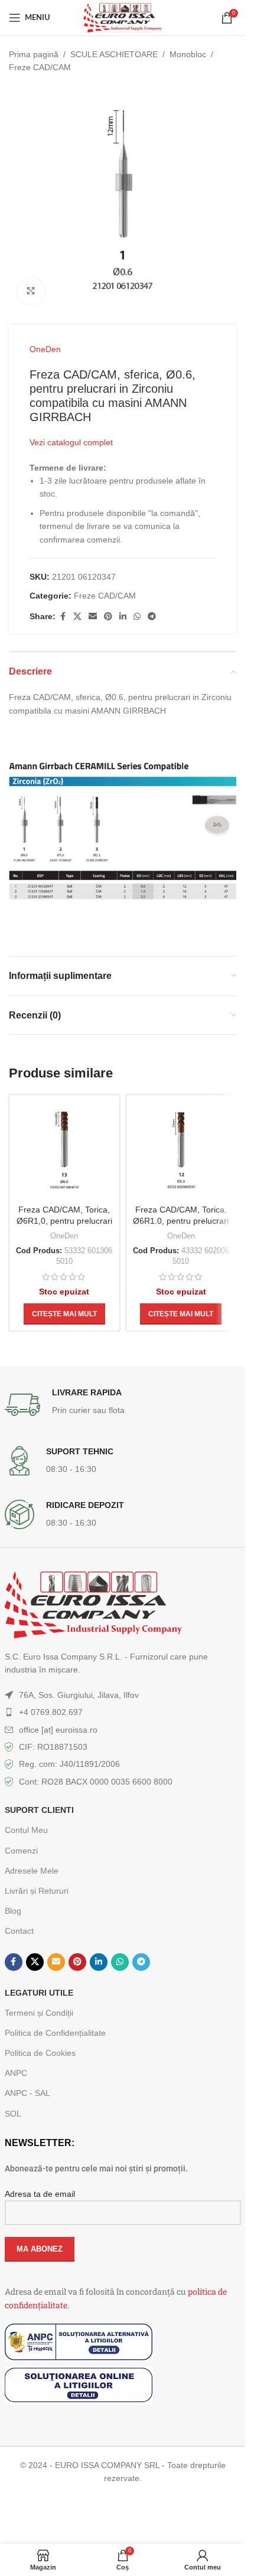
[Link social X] (77, 617)
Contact (19, 1931)
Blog (13, 1911)
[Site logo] (122, 17)
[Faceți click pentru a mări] (31, 291)
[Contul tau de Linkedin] (123, 617)
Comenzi (21, 1851)
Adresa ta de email (40, 2194)
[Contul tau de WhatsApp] (137, 617)
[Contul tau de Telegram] (152, 617)
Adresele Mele (32, 1871)
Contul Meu (26, 1830)
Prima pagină (34, 54)
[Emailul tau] (93, 617)
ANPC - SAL (27, 2093)
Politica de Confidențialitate (55, 2033)
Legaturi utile (39, 1993)
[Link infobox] (123, 1405)
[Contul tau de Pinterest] (108, 617)
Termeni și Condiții (39, 2013)
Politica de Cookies (40, 2053)
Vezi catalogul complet (71, 442)
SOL (13, 2114)
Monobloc (188, 54)
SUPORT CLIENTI (39, 1810)
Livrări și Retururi (37, 1891)
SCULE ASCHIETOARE (114, 54)
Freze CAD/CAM (40, 67)
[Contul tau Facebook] (63, 617)
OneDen (45, 349)
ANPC (16, 2073)
